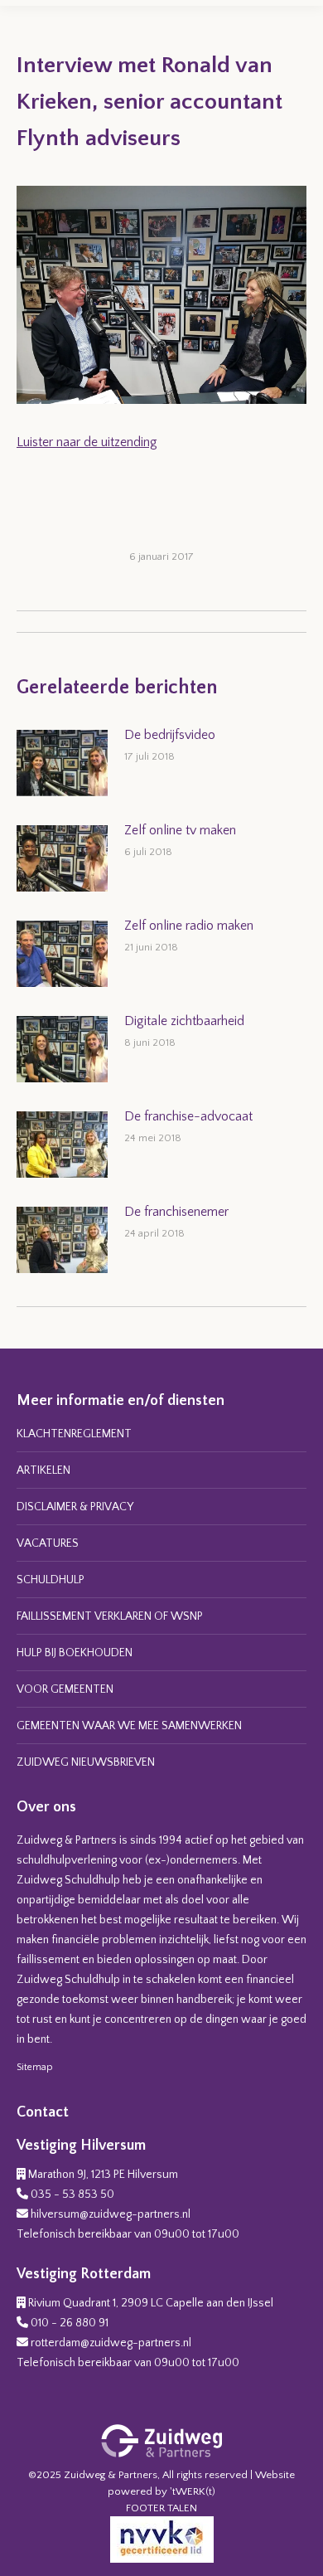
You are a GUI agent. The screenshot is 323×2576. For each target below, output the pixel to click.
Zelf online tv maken (180, 830)
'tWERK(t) (193, 2491)
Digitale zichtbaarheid (184, 1021)
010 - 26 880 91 (70, 2323)
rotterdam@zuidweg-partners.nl (111, 2343)
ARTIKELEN (43, 1470)
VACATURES (48, 1543)
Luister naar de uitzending (87, 442)
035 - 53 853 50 (72, 2194)
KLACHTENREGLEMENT (74, 1434)
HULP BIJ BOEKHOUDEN (75, 1653)
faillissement (48, 1960)
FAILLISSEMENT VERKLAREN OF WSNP (110, 1616)
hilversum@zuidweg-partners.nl (111, 2214)
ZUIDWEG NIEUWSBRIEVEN (86, 1762)
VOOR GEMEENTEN (65, 1689)
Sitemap (35, 2067)
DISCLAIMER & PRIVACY (75, 1507)
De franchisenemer (176, 1212)
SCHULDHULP (51, 1580)
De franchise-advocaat (188, 1116)
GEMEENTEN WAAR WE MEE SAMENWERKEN (129, 1726)
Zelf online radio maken (189, 926)
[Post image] (62, 763)
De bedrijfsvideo (170, 735)
